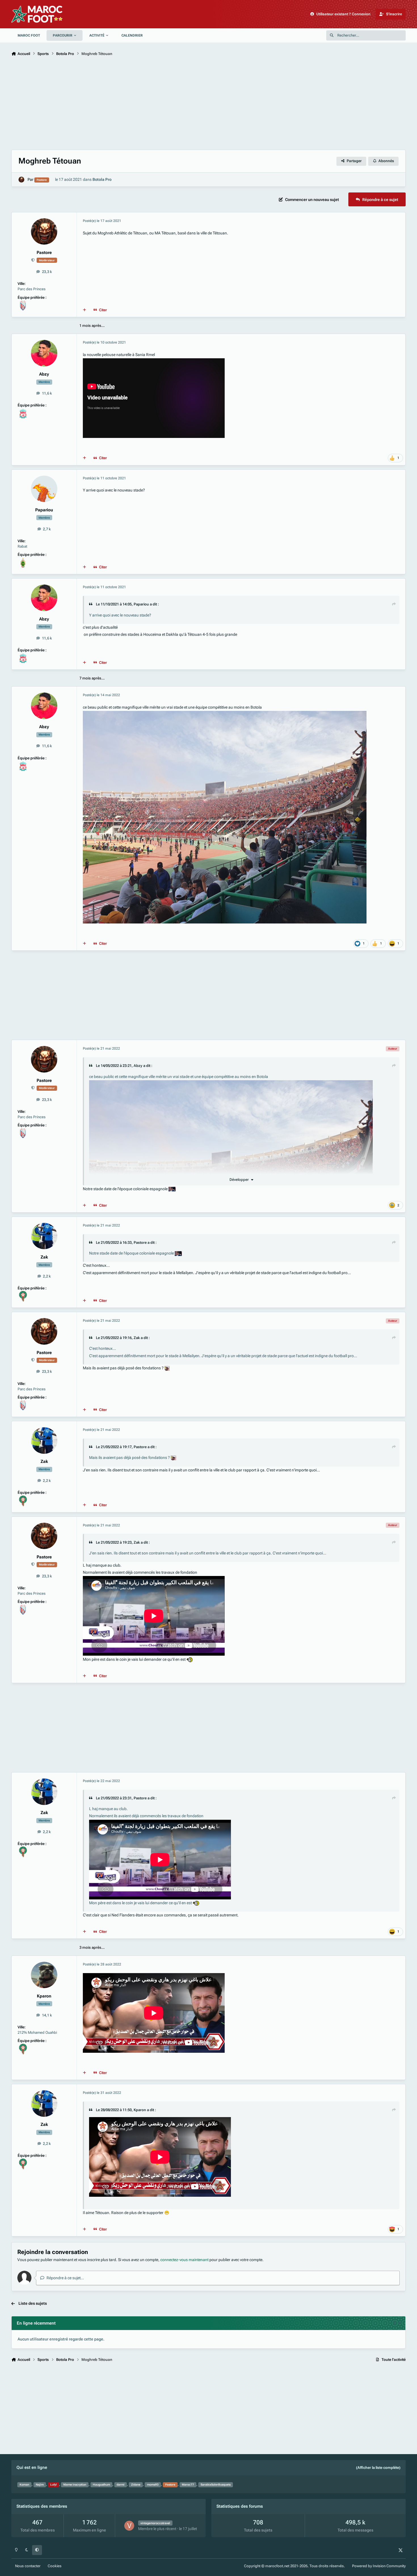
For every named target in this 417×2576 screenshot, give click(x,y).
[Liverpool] (23, 411)
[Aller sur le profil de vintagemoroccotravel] (129, 2526)
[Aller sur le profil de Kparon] (44, 1975)
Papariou (44, 510)
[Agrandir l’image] (231, 1084)
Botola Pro (102, 179)
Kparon (44, 1996)
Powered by (379, 2566)
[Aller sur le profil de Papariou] (44, 489)
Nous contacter (28, 2566)
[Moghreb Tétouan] (23, 303)
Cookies (55, 2566)
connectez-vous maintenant (184, 2260)
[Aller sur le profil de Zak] (44, 1236)
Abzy (44, 374)
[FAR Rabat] (23, 560)
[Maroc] (23, 1294)
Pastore (44, 253)
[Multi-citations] (85, 310)
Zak (44, 1257)
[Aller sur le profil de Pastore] (21, 180)
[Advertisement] (182, 104)
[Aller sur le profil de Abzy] (44, 353)
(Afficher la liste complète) (378, 2468)
